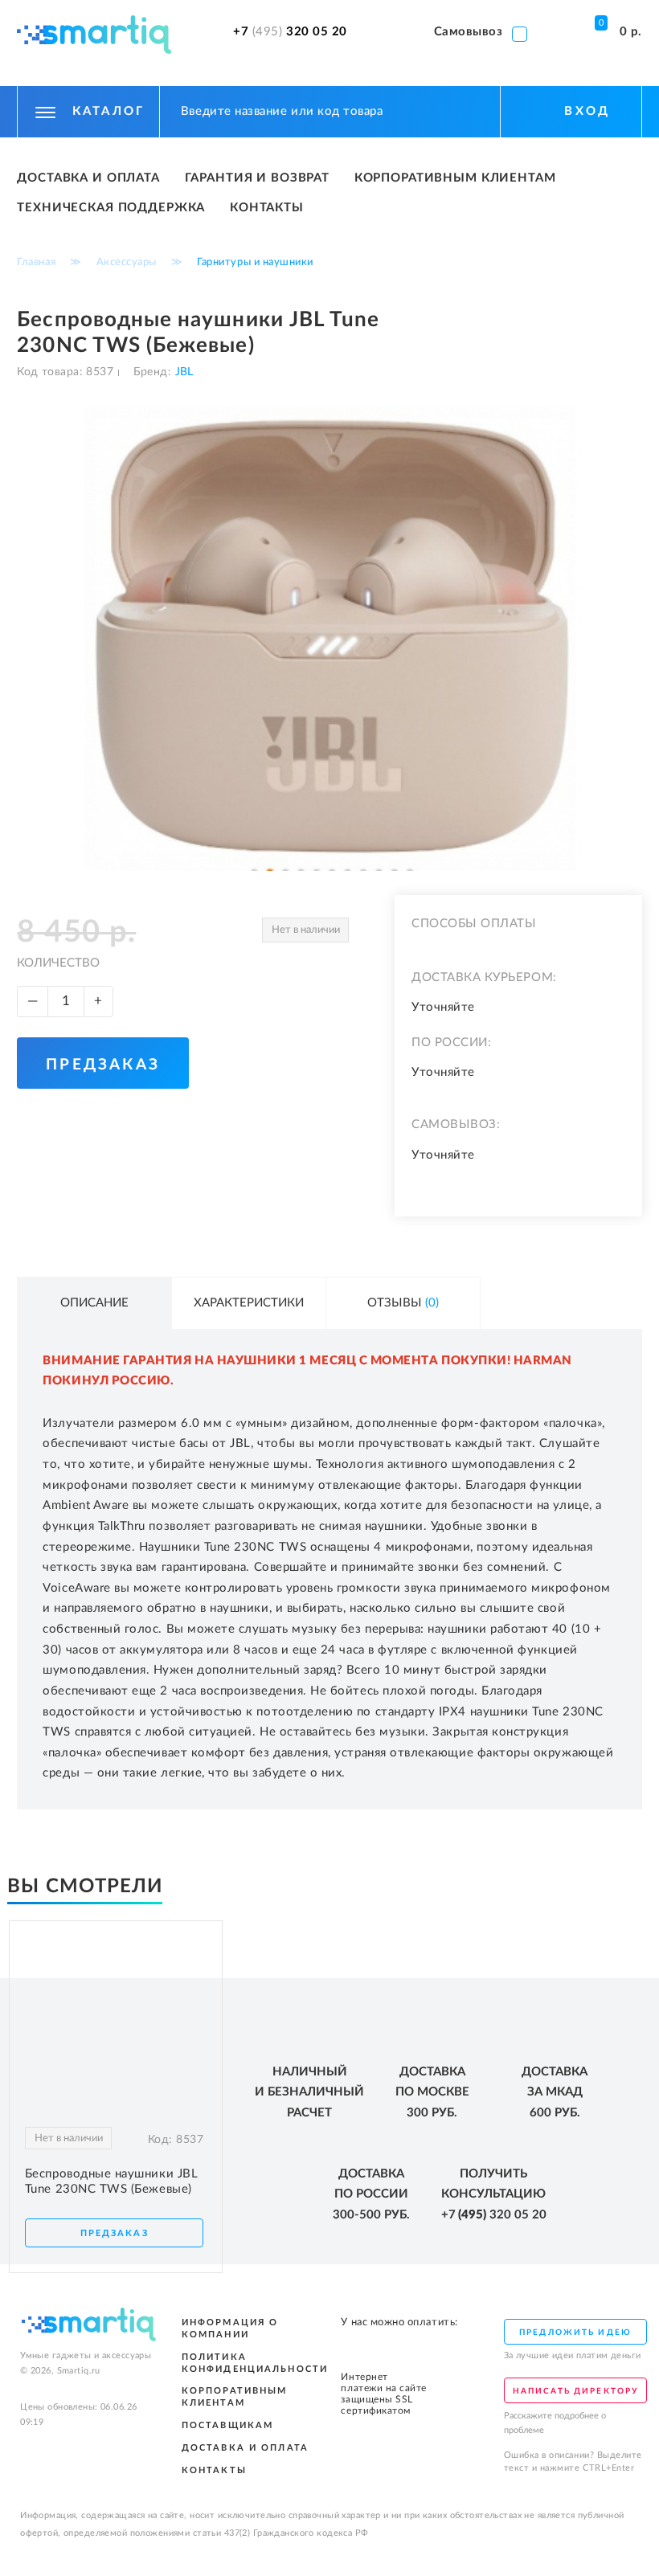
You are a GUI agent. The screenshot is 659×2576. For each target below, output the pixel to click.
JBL (182, 372)
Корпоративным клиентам (455, 178)
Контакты (267, 208)
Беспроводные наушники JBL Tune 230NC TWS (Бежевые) (111, 2181)
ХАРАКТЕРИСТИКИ (249, 1303)
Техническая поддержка (111, 208)
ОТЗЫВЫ (403, 1303)
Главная (36, 262)
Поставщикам (228, 2425)
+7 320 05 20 (290, 32)
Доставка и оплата (88, 178)
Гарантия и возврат (257, 178)
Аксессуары (127, 262)
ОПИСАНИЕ (94, 1303)
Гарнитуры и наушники (255, 262)
